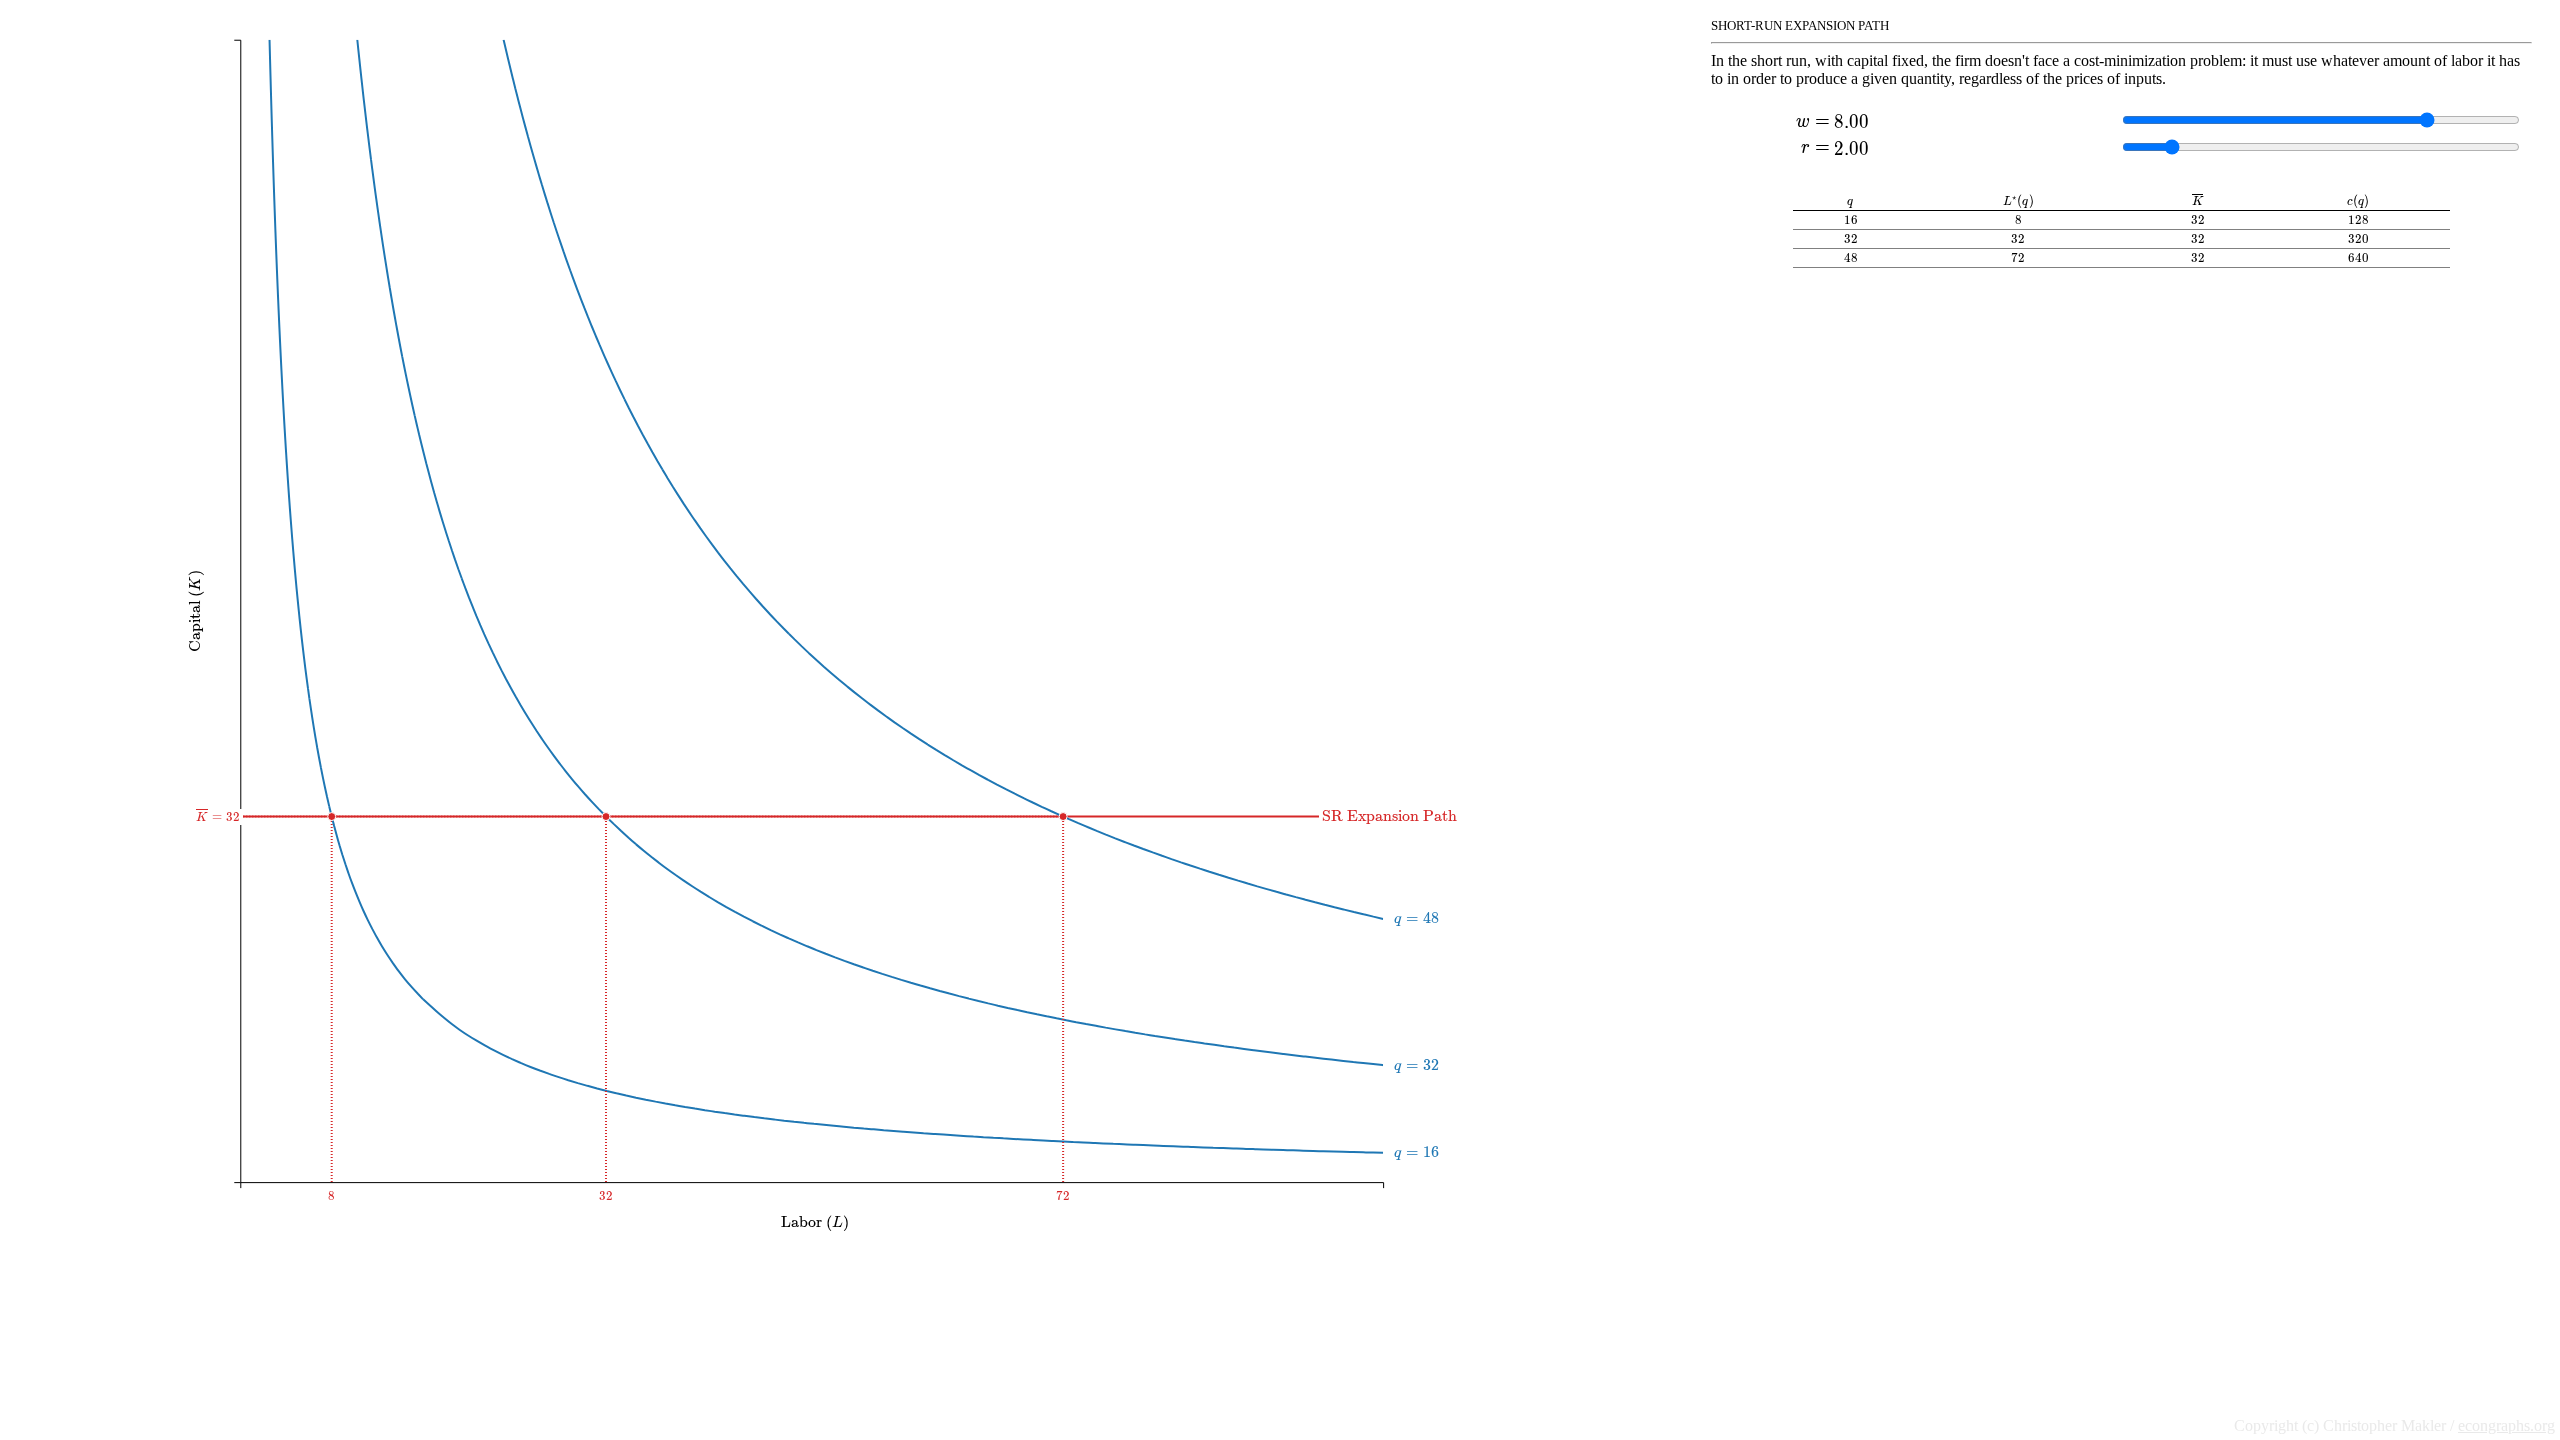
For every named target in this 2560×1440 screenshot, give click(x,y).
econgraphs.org (2506, 1425)
